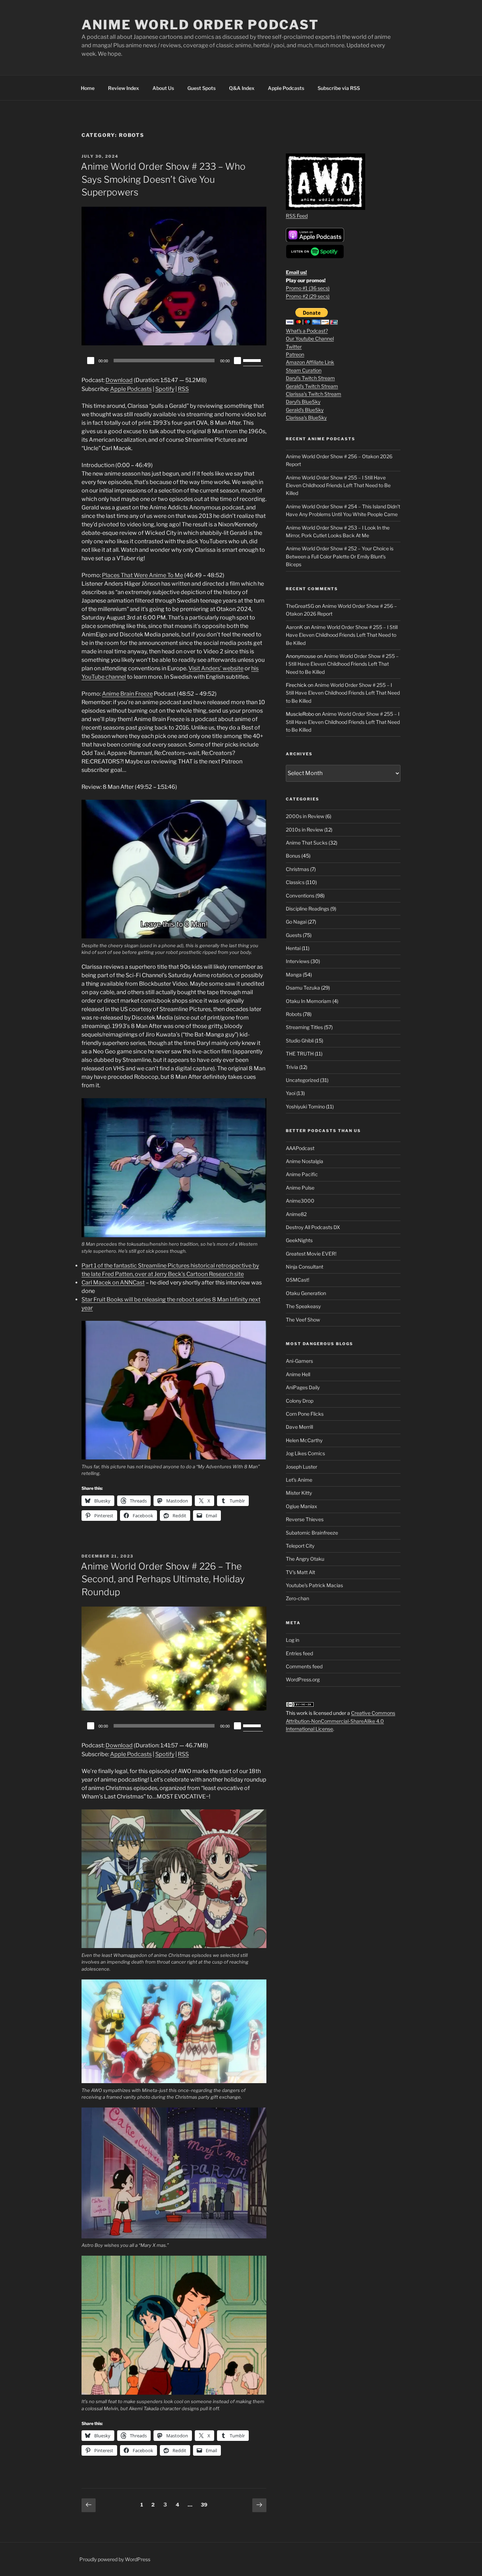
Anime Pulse (300, 1188)
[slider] (253, 360)
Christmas (297, 869)
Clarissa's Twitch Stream (314, 394)
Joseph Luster (302, 1467)
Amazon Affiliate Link (310, 362)
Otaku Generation (306, 1293)
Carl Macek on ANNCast (113, 1283)
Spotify (165, 389)
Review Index (123, 88)
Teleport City (300, 1546)
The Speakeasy (303, 1306)
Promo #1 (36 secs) (308, 288)
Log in (293, 1640)
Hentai (293, 948)
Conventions (300, 896)
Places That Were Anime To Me (143, 575)
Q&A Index (242, 88)
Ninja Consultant (305, 1267)
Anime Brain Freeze (127, 694)
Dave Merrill (299, 1427)
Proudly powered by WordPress (115, 2559)
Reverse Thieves (305, 1519)
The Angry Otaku (305, 1559)
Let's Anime (299, 1480)
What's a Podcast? (307, 331)
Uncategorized (302, 1080)
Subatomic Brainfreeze (312, 1533)
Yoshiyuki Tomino (305, 1106)
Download (119, 380)
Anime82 (296, 1214)
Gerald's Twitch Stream (312, 386)
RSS (183, 389)
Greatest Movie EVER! (311, 1254)
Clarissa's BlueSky (306, 418)
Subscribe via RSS (339, 88)
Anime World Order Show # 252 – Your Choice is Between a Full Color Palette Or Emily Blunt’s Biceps (340, 556)
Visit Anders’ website (216, 668)
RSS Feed (297, 216)
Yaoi (291, 1093)
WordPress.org (303, 1679)
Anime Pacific (302, 1174)
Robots (294, 1014)
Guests (294, 935)
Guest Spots (201, 88)
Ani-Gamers (299, 1361)
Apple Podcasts (286, 88)
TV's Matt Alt (300, 1572)
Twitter (294, 347)
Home (88, 88)
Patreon (295, 354)
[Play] (91, 361)
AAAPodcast (300, 1148)
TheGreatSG (300, 606)
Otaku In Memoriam (309, 1001)
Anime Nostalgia (305, 1161)
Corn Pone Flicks (305, 1414)
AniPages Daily (303, 1387)
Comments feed (304, 1666)
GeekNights (299, 1240)
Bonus (293, 856)
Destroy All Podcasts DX (313, 1227)
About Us (163, 88)
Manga (294, 975)
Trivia (292, 1067)
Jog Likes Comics (305, 1453)
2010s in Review (305, 830)
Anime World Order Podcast (200, 25)
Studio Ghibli (300, 1041)
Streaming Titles (304, 1027)
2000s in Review (305, 816)
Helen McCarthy (304, 1440)
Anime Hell (298, 1374)
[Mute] (237, 361)
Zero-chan (297, 1598)
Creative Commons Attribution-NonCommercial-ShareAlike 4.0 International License (341, 1721)
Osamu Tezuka (303, 988)
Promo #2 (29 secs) (308, 296)
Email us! (296, 272)
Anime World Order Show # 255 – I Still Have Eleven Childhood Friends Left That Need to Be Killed (338, 485)
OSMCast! (297, 1280)
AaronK (294, 627)
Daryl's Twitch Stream (310, 378)
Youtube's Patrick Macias (314, 1585)
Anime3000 (300, 1201)
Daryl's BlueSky (303, 402)
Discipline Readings (308, 909)
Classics (295, 882)
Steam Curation (304, 370)
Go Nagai (296, 922)
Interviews (298, 961)
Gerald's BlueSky (305, 410)
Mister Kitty (299, 1493)
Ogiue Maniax (302, 1506)
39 (206, 2504)
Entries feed (299, 1653)
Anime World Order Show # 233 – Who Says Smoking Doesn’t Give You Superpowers (163, 179)
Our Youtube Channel (310, 338)
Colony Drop (300, 1401)
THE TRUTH (300, 1054)
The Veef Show (303, 1320)
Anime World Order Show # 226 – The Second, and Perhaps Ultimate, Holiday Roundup (163, 1579)
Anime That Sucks (307, 843)
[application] (174, 361)
